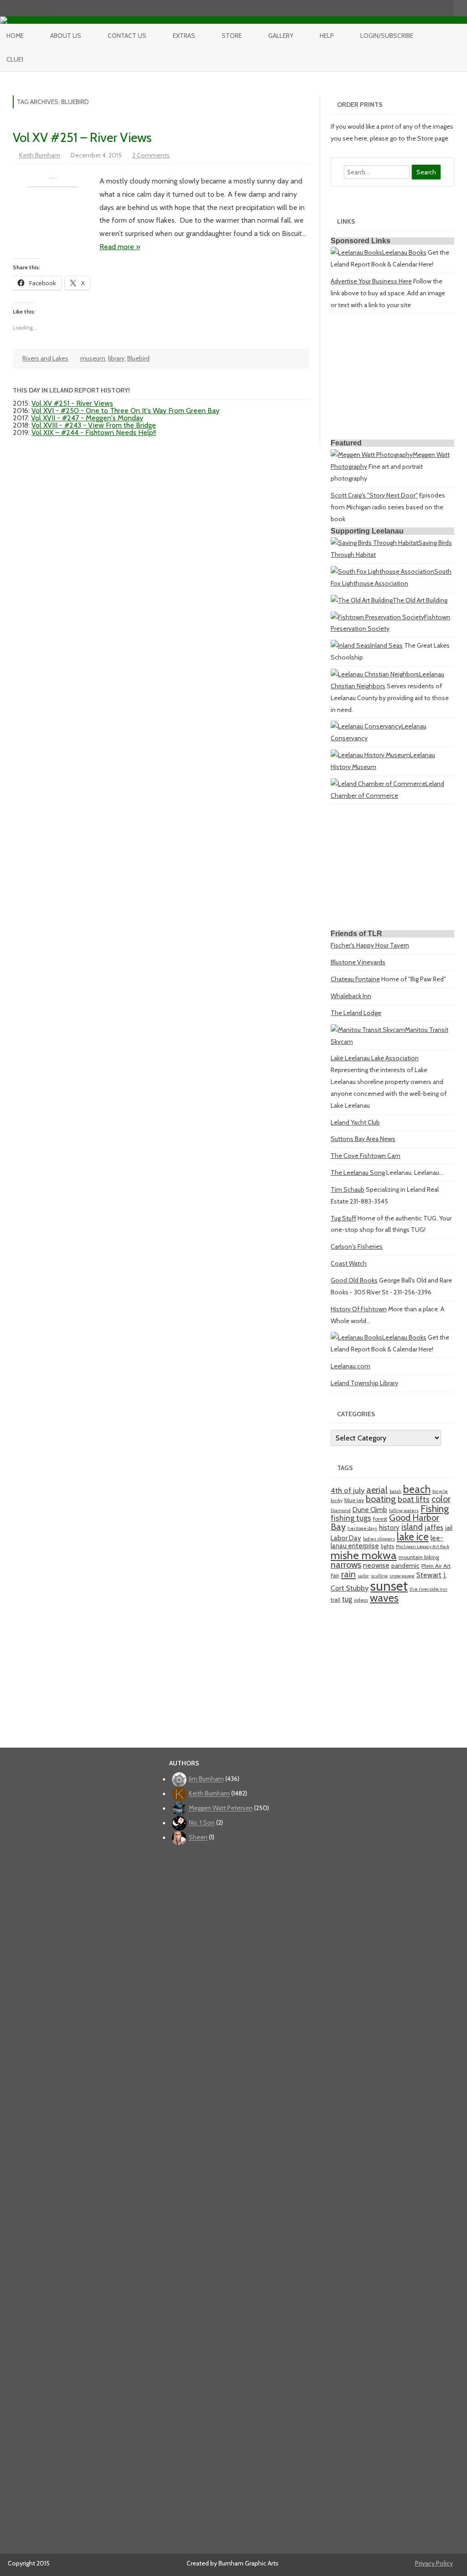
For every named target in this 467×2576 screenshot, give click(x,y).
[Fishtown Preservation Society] (377, 617)
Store (232, 36)
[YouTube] (418, 8)
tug (347, 1599)
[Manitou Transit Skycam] (368, 1030)
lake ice (413, 1537)
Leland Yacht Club (355, 1122)
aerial (377, 1490)
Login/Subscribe (387, 36)
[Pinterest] (437, 8)
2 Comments (151, 155)
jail (449, 1528)
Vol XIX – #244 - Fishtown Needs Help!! (94, 432)
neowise (376, 1565)
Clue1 (15, 59)
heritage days (362, 1528)
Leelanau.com (350, 1366)
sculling (379, 1576)
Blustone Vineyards (358, 962)
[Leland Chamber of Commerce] (378, 784)
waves (384, 1598)
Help (327, 36)
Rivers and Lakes (45, 358)
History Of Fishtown (359, 1309)
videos (361, 1600)
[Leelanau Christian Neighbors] (375, 674)
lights (387, 1546)
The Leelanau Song (358, 1173)
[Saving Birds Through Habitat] (374, 543)
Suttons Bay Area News (363, 1139)
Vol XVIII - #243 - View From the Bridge (94, 425)
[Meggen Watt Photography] (372, 455)
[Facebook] (408, 8)
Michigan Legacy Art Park (423, 1547)
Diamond (341, 1511)
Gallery (281, 36)
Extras (184, 36)
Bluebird (138, 358)
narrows (346, 1565)
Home (15, 36)
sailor (363, 1576)
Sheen (198, 1838)
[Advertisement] (392, 378)
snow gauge (402, 1576)
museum (93, 358)
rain (348, 1574)
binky (337, 1500)
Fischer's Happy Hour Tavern (370, 945)
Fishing (435, 1508)
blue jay (354, 1500)
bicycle (440, 1491)
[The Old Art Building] (362, 600)
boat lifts (414, 1499)
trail (335, 1600)
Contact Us (127, 36)
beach (417, 1489)
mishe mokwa (364, 1555)
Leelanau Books (404, 252)
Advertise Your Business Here (371, 281)
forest (380, 1519)
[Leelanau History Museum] (370, 755)
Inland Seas (387, 645)
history (389, 1527)
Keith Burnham (40, 155)
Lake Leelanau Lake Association (375, 1058)
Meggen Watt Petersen (221, 1808)
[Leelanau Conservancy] (366, 726)
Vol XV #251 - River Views (72, 403)
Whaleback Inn (351, 996)
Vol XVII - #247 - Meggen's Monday (87, 418)
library (116, 358)
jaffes (434, 1527)
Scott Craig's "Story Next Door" (374, 495)
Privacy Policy (434, 2563)
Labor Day (346, 1538)
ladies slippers (379, 1539)
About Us (66, 36)
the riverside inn (428, 1589)
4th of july (348, 1490)
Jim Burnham (206, 1779)
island (412, 1527)
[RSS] (446, 8)
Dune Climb (370, 1510)
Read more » (120, 247)
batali (395, 1491)
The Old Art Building (420, 600)
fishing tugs (351, 1518)
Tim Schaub (348, 1189)
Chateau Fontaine (355, 979)
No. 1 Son (202, 1823)
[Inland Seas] (350, 645)
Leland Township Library (364, 1383)
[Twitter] (399, 8)
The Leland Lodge (356, 1013)
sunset (389, 1586)
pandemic (405, 1565)
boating (381, 1499)
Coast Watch (349, 1263)
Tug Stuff (343, 1218)
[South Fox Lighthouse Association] (382, 571)
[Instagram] (427, 8)
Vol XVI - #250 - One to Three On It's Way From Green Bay (125, 411)
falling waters (404, 1511)
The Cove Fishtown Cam (366, 1156)
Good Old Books (354, 1280)
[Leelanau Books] (356, 252)
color (441, 1499)
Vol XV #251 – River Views (82, 137)
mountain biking (419, 1557)
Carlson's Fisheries (357, 1246)
